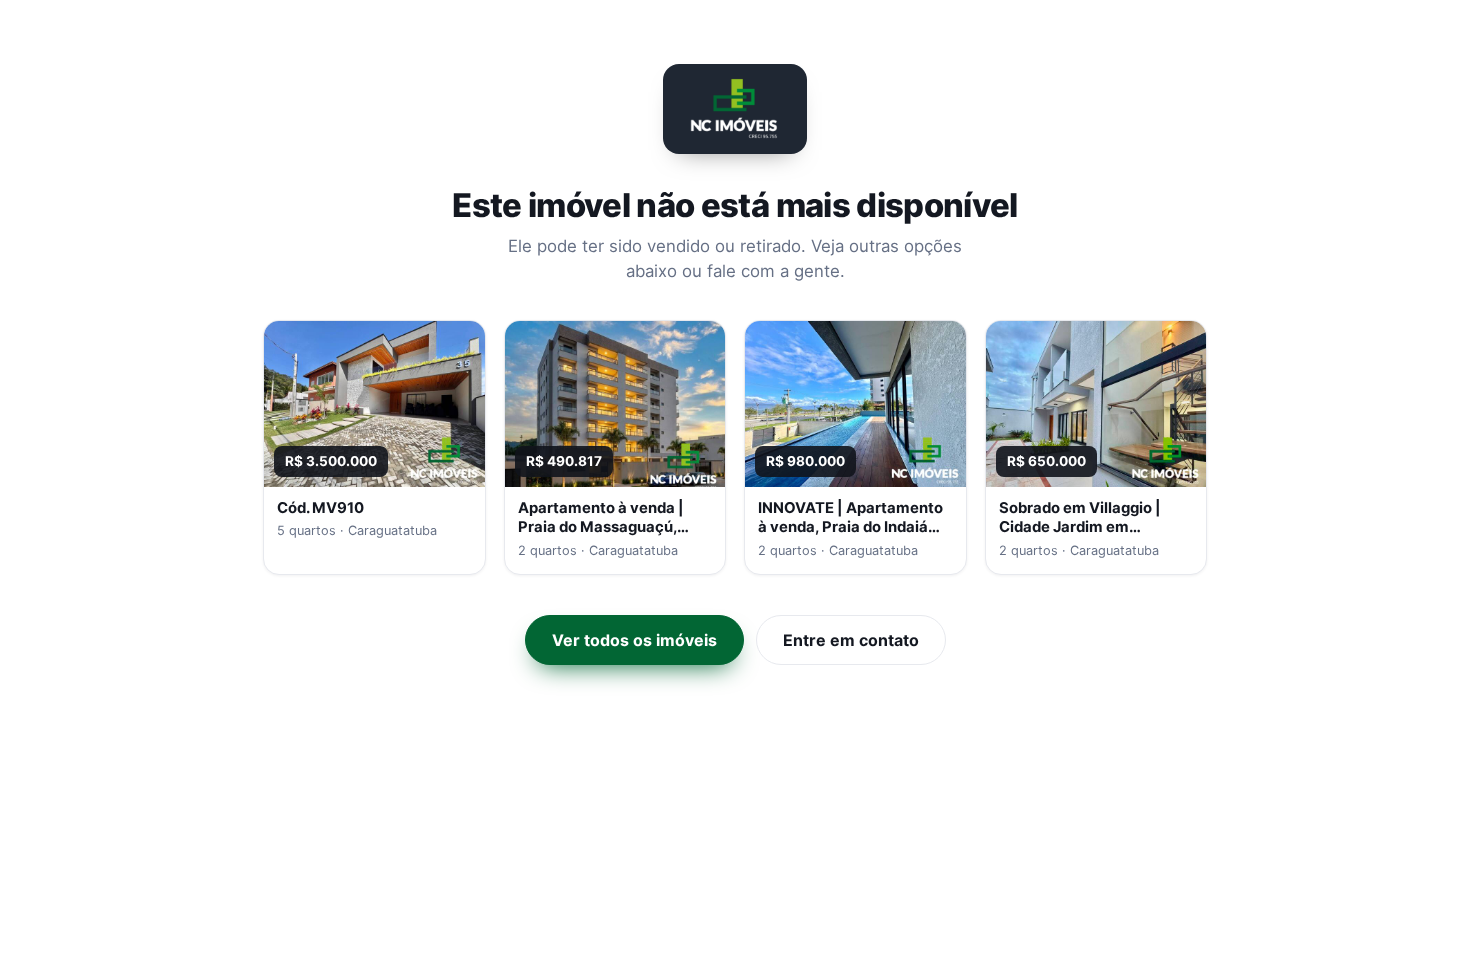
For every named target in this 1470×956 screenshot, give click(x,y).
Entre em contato (851, 640)
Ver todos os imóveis (634, 640)
